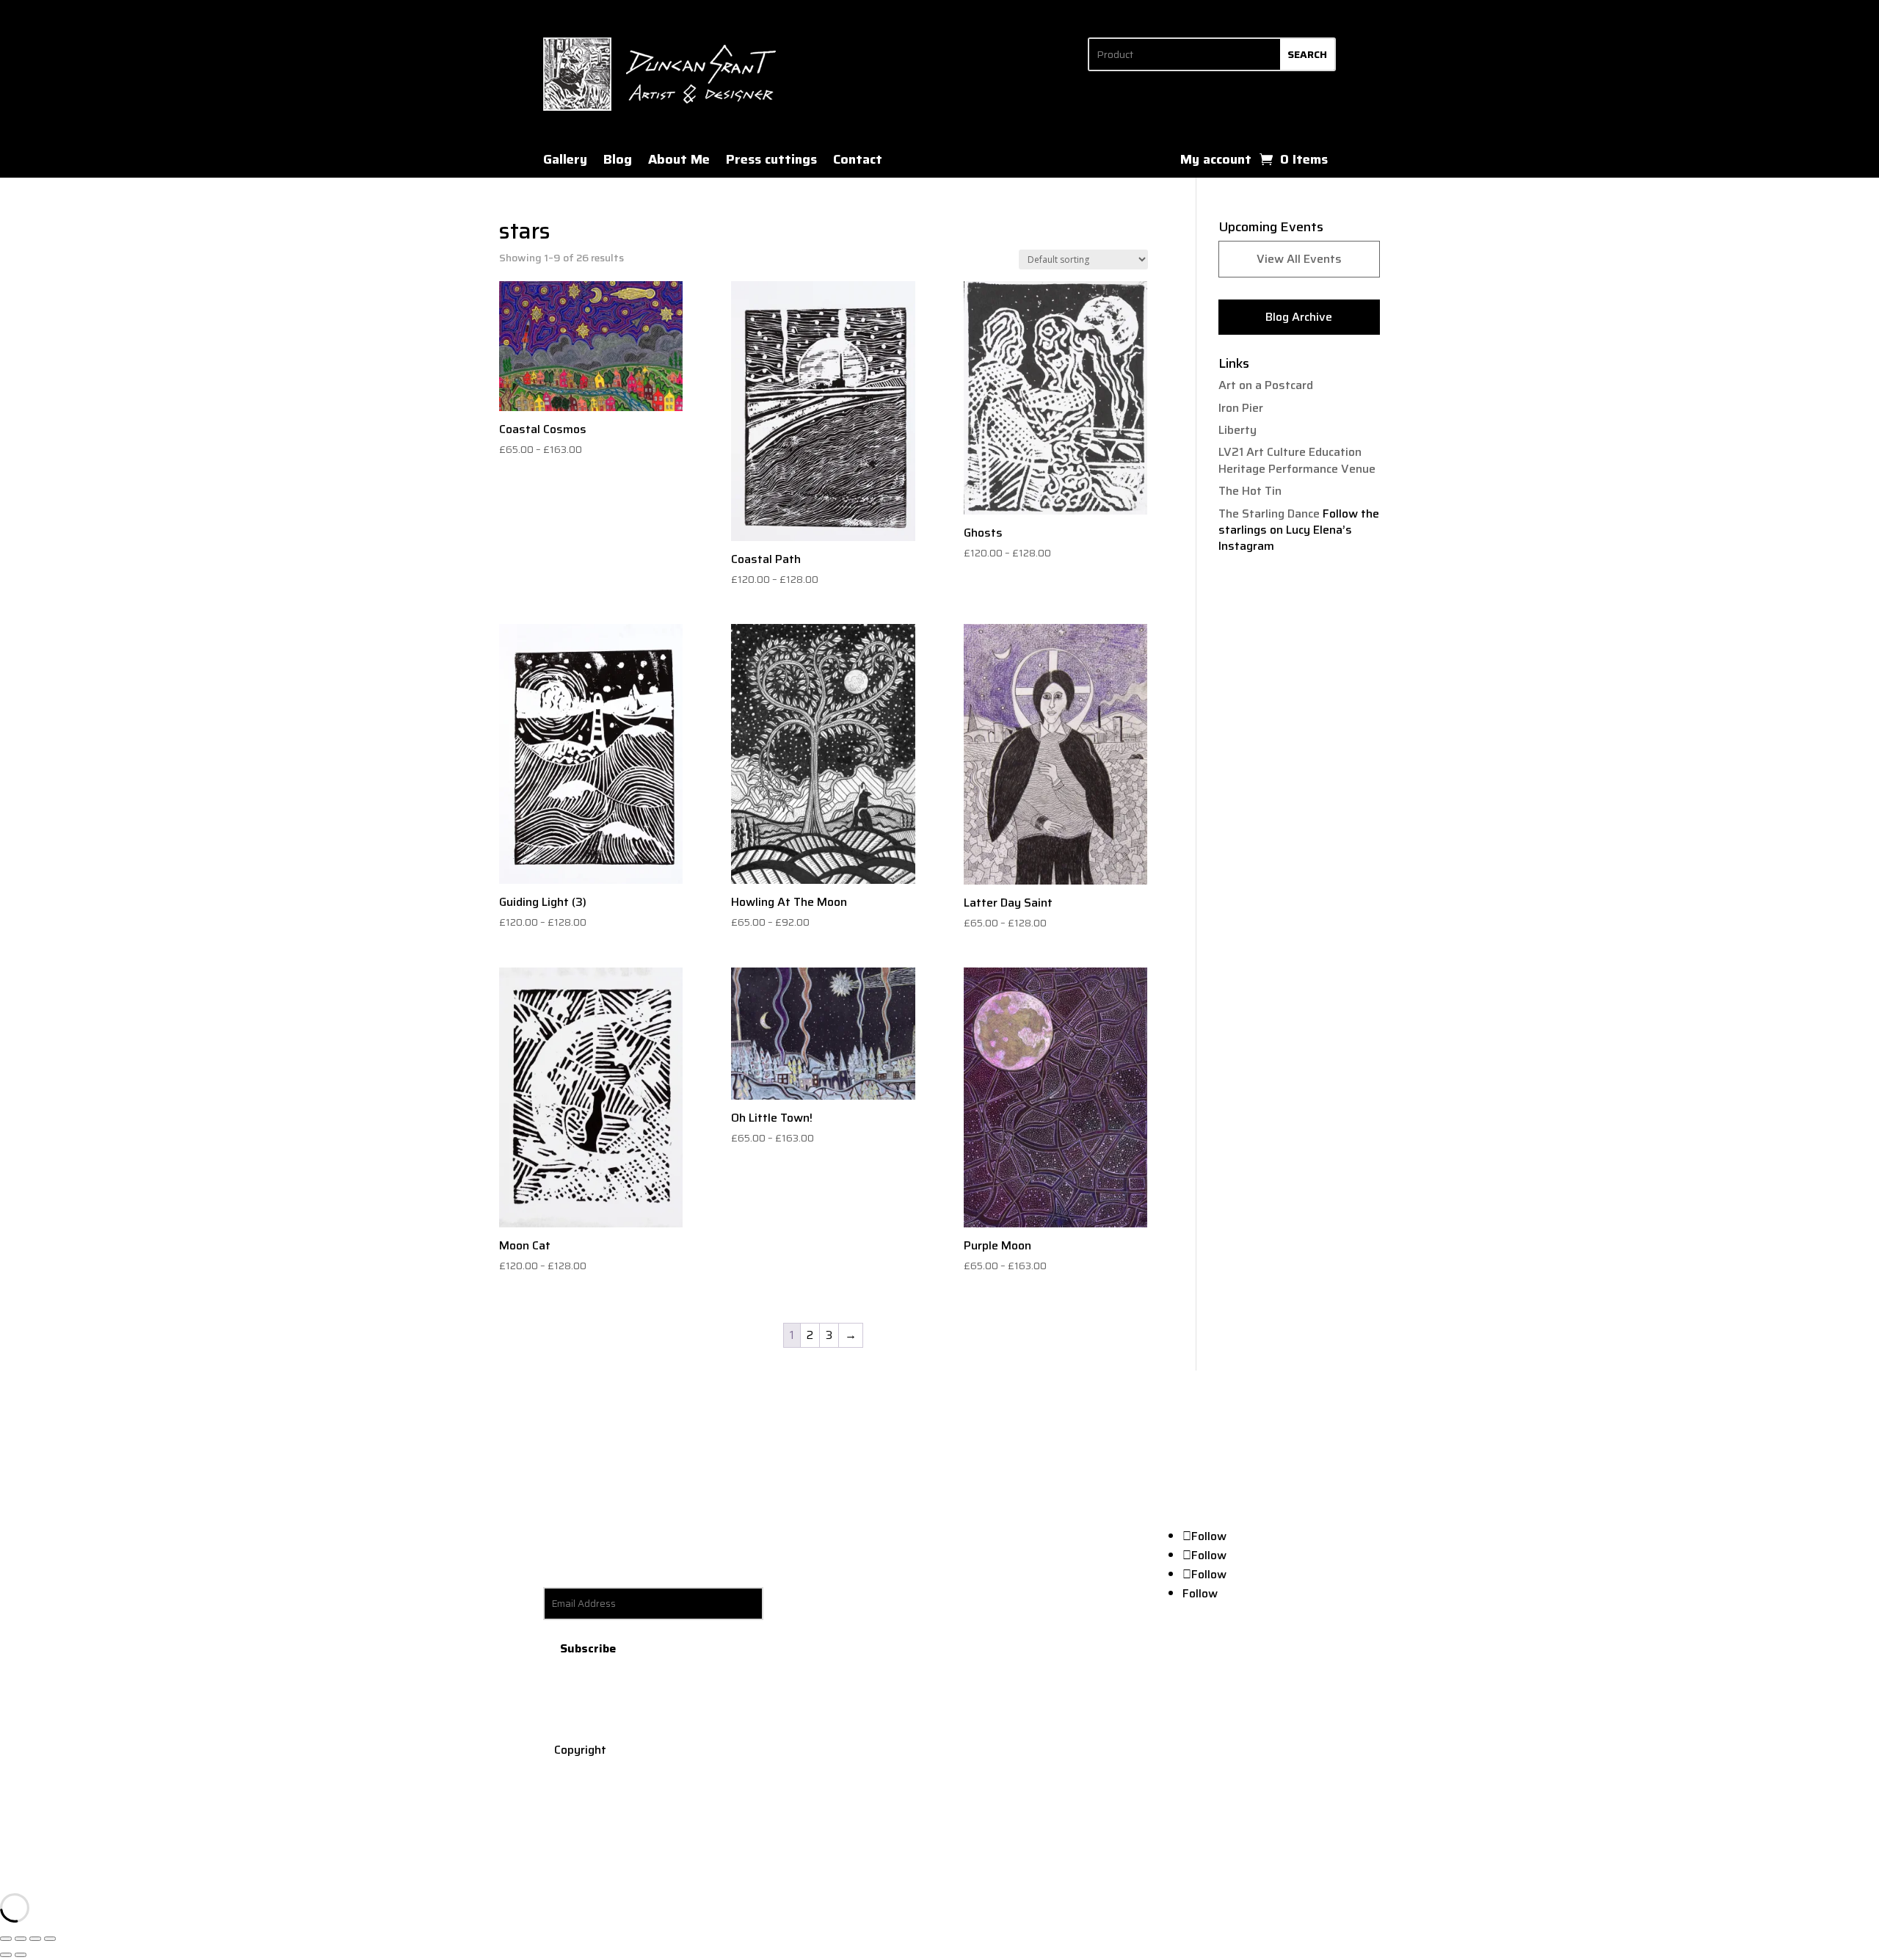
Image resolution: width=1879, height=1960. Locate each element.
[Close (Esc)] (50, 1939)
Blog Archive (1299, 317)
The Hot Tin (1250, 491)
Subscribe (588, 1648)
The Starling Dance (1269, 513)
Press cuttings (771, 162)
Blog (618, 162)
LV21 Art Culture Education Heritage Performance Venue (1297, 460)
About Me (679, 162)
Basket (1259, 1654)
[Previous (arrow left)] (6, 1955)
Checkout (1314, 1654)
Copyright (580, 1750)
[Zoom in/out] (6, 1939)
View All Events (1299, 259)
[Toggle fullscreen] (21, 1939)
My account (1216, 162)
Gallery (565, 162)
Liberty (1237, 430)
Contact (858, 162)
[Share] (35, 1939)
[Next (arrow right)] (21, 1955)
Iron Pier (1241, 408)
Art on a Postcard (1266, 385)
